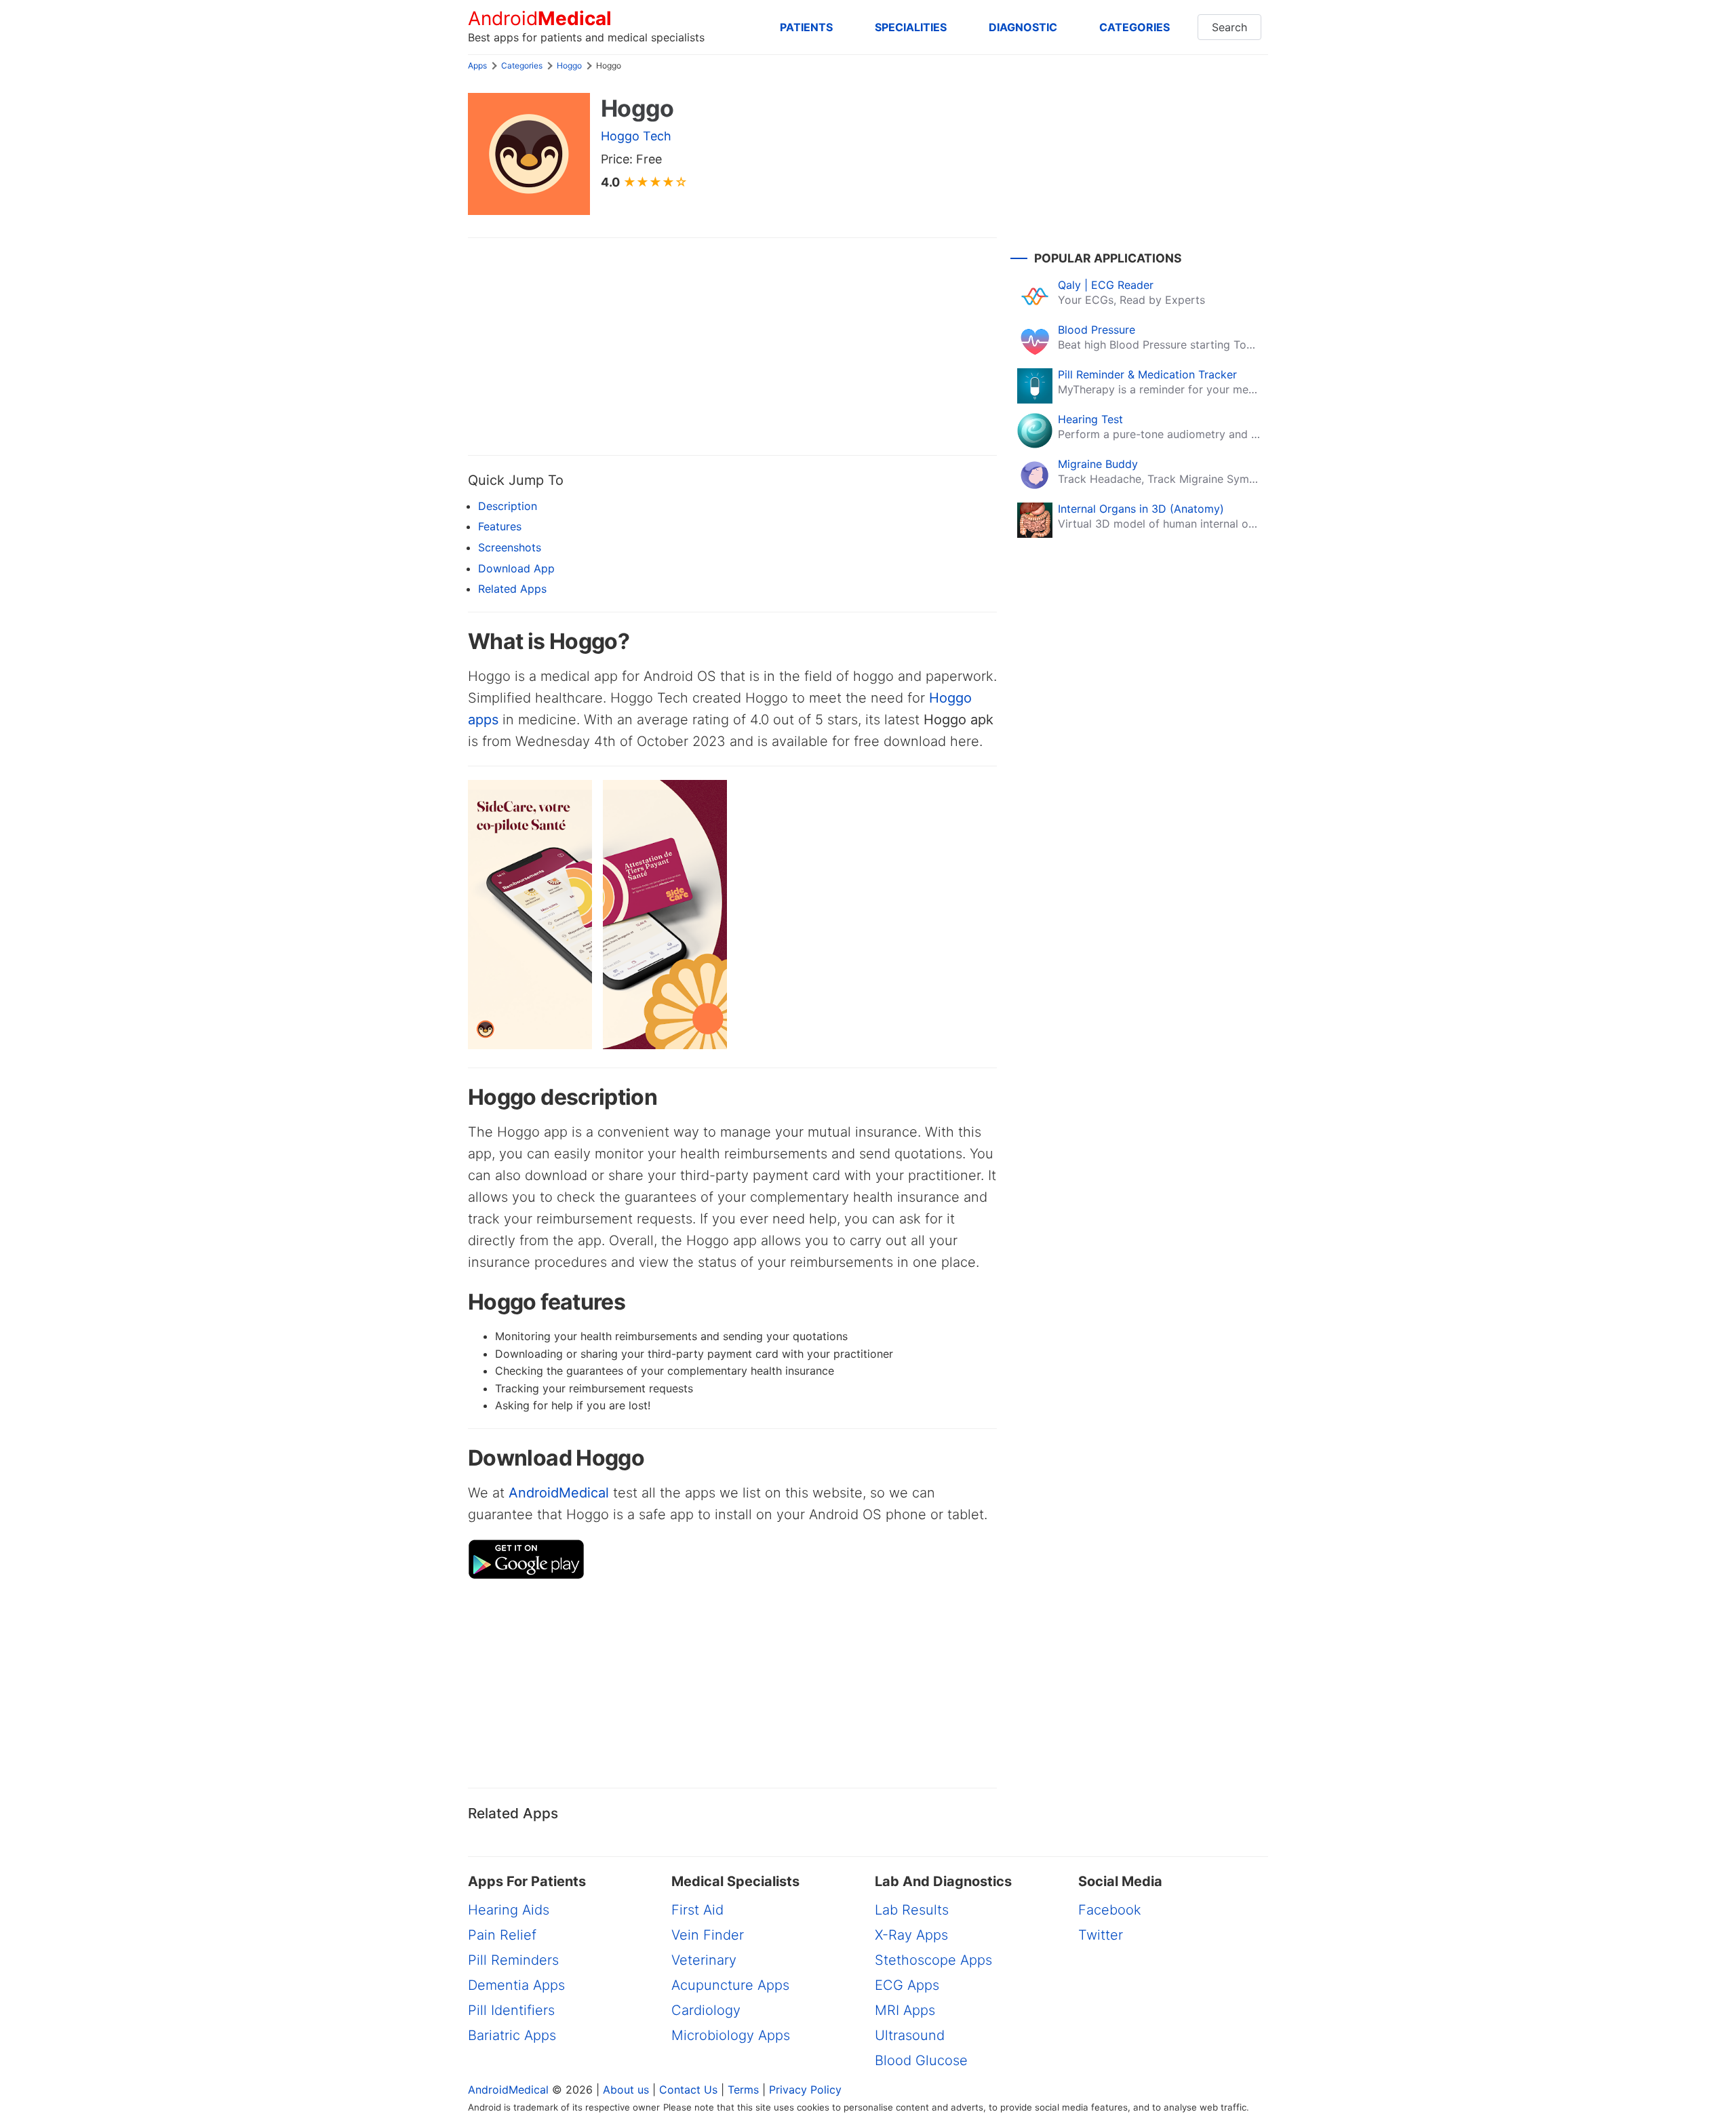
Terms (743, 2090)
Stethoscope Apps (933, 1960)
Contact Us (688, 2090)
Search (1229, 27)
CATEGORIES (1135, 27)
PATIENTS (806, 27)
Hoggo (569, 65)
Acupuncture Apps (730, 1985)
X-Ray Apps (911, 1935)
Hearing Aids (509, 1910)
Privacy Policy (805, 2090)
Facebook (1110, 1910)
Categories (522, 65)
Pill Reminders (513, 1960)
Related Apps (512, 589)
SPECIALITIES (911, 27)
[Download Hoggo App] (526, 1575)
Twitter (1101, 1935)
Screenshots (510, 547)
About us (626, 2090)
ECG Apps (907, 1985)
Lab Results (912, 1910)
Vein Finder (708, 1935)
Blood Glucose (921, 2060)
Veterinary (704, 1960)
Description (508, 506)
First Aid (697, 1910)
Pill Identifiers (511, 2010)
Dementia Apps (516, 1985)
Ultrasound (910, 2035)
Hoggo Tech (636, 136)
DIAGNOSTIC (1023, 27)
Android (540, 19)
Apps (477, 65)
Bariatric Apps (512, 2035)
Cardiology (706, 2010)
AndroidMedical (559, 1493)
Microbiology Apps (731, 2035)
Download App (516, 568)
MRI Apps (905, 2010)
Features (500, 526)
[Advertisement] (732, 347)
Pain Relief (502, 1935)
